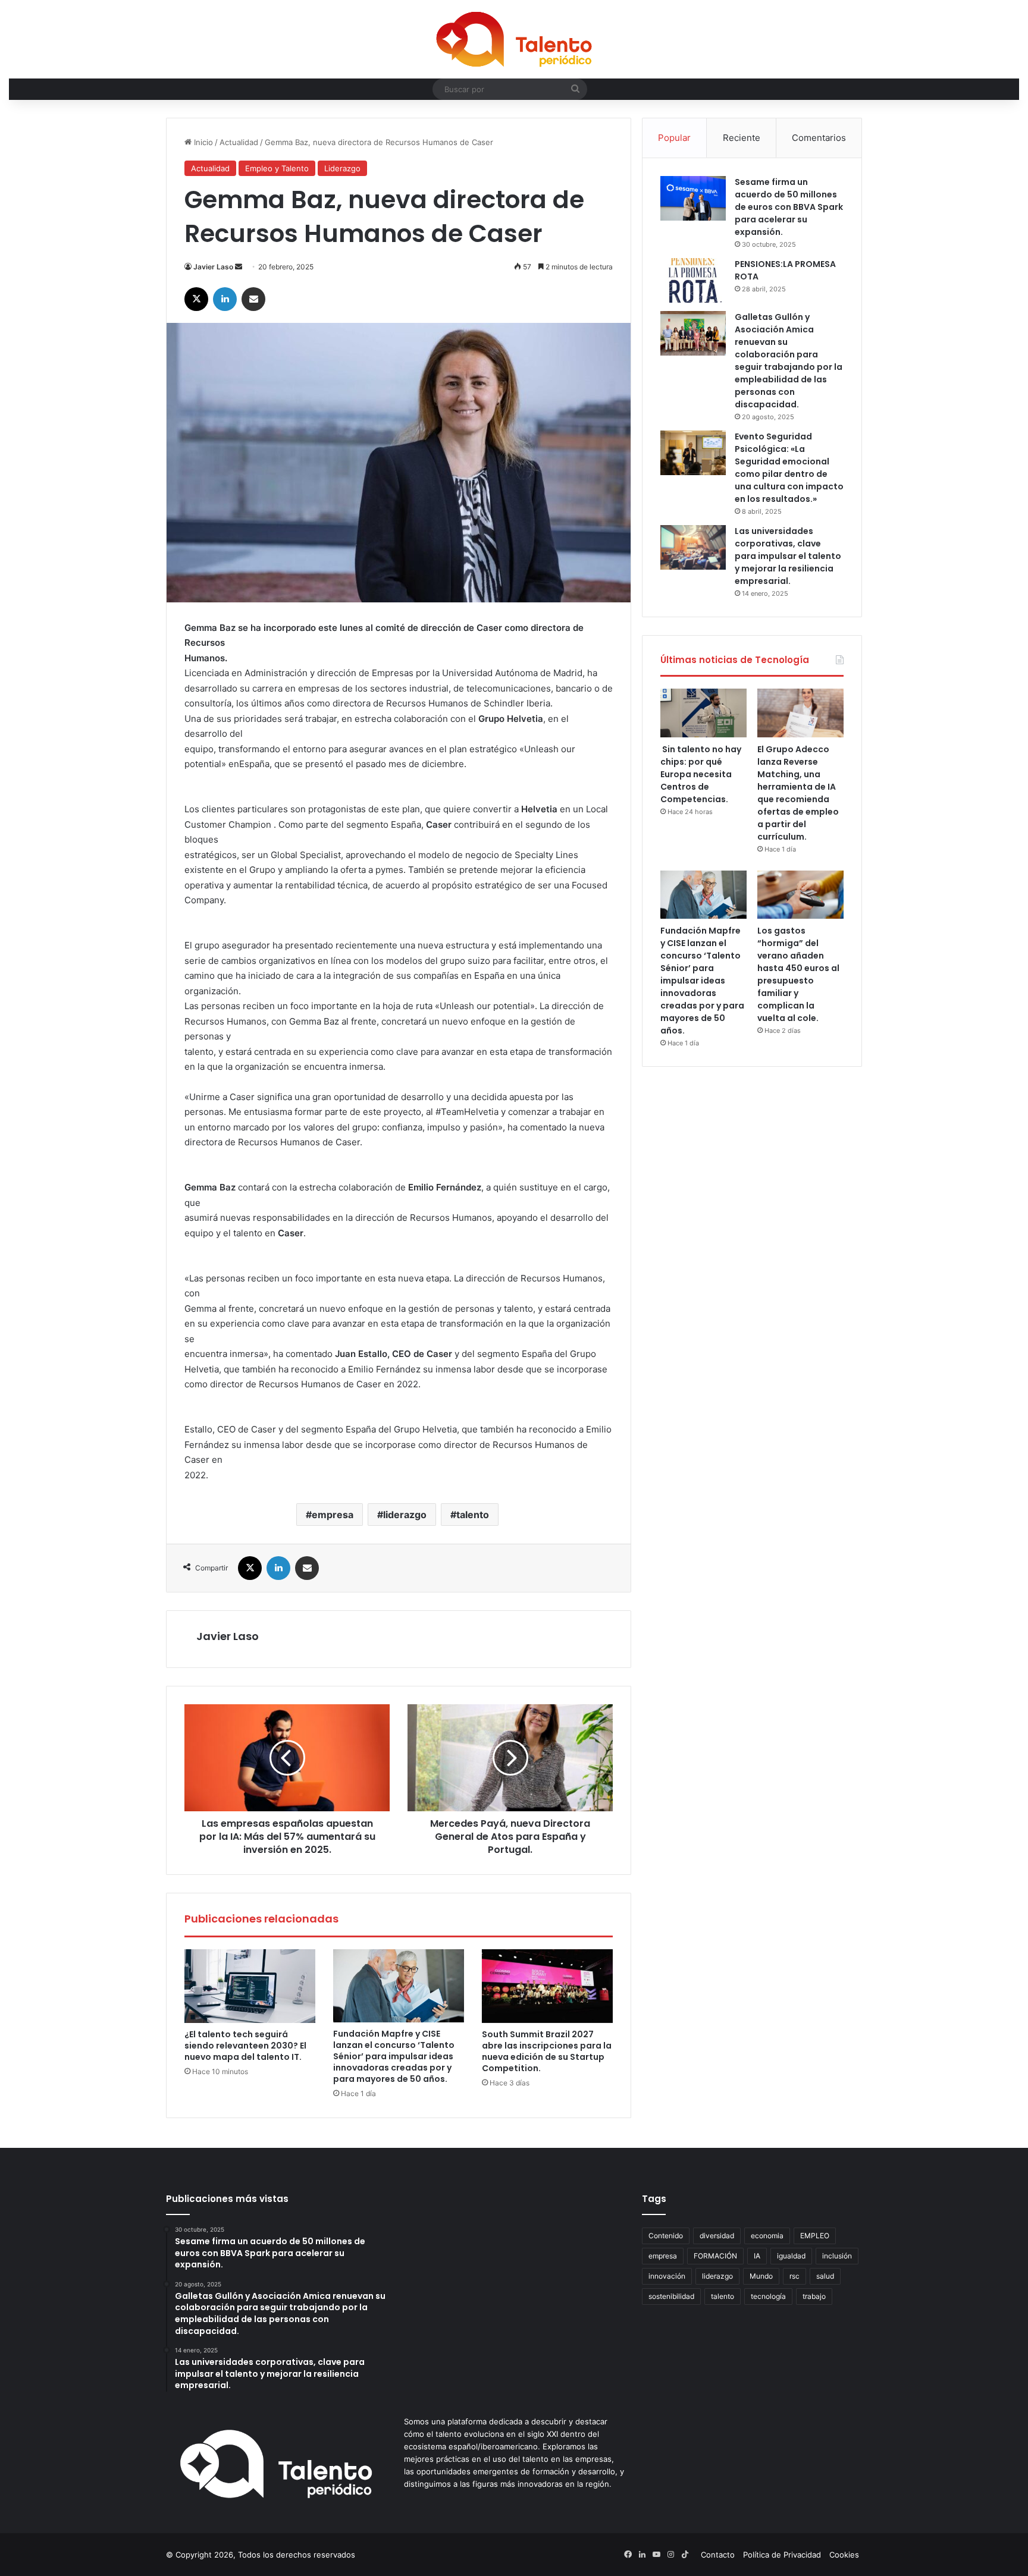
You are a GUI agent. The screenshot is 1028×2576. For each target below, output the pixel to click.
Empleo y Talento (277, 168)
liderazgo (405, 1515)
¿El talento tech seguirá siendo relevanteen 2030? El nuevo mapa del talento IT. (245, 2046)
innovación (667, 2276)
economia (767, 2236)
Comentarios (819, 138)
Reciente (742, 138)
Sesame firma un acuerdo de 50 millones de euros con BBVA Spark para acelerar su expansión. (789, 207)
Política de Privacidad (782, 2555)
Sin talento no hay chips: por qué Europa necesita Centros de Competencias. (701, 774)
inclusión (837, 2256)
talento (473, 1515)
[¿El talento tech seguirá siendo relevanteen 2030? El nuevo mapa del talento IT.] (250, 1986)
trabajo (814, 2296)
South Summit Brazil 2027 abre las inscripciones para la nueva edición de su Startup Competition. (547, 2051)
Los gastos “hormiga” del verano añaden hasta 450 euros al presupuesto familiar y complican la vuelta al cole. (798, 974)
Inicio (202, 142)
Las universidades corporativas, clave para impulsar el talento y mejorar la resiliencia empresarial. (788, 556)
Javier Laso (213, 267)
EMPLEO (815, 2236)
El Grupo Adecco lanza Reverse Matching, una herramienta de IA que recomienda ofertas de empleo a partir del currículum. (798, 793)
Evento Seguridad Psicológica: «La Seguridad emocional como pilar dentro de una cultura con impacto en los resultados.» (789, 468)
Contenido (666, 2236)
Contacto (718, 2555)
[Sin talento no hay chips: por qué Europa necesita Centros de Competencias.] (703, 713)
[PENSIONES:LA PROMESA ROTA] (693, 280)
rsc (794, 2276)
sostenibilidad (671, 2296)
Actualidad (239, 142)
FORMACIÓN (715, 2256)
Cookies (844, 2555)
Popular (674, 138)
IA (757, 2256)
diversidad (717, 2236)
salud (825, 2276)
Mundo (761, 2276)
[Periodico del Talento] (514, 39)
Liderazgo (342, 168)
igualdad (791, 2256)
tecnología (768, 2296)
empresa (333, 1515)
